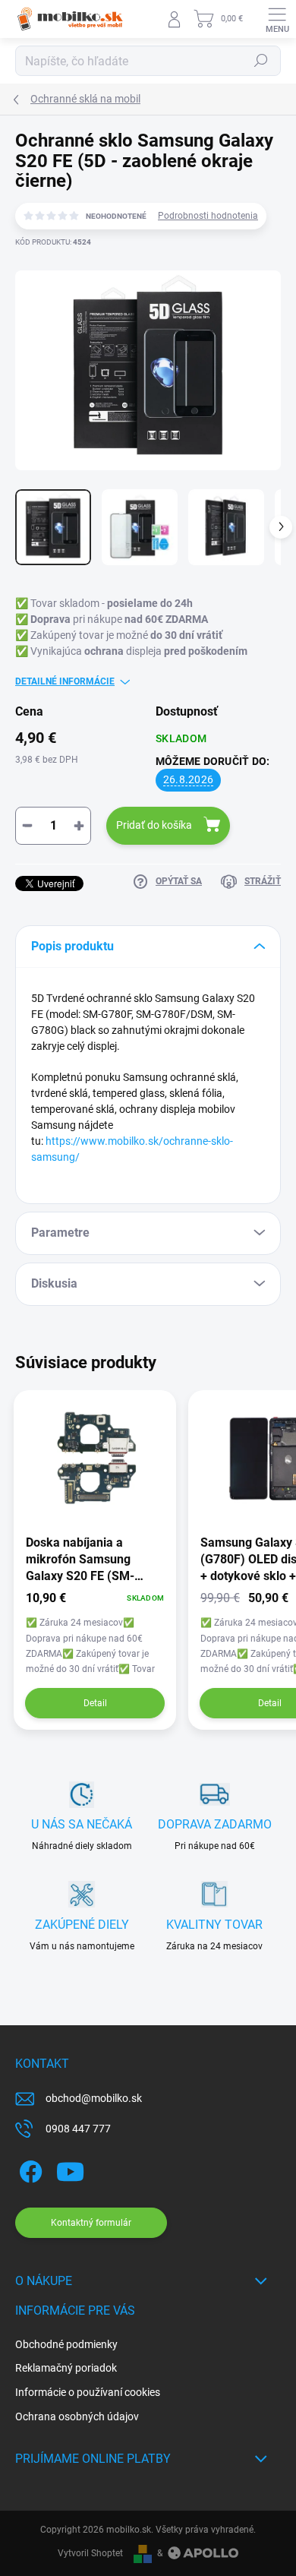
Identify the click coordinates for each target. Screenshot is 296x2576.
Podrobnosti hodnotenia (208, 216)
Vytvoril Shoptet (90, 2553)
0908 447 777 (78, 2129)
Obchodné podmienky (66, 2344)
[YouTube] (70, 2168)
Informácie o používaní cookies (88, 2392)
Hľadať (261, 61)
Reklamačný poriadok (66, 2368)
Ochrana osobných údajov (77, 2416)
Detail (95, 1703)
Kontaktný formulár (91, 2223)
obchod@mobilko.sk (94, 2098)
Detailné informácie (65, 681)
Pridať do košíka (154, 825)
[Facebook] (28, 2168)
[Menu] (277, 19)
